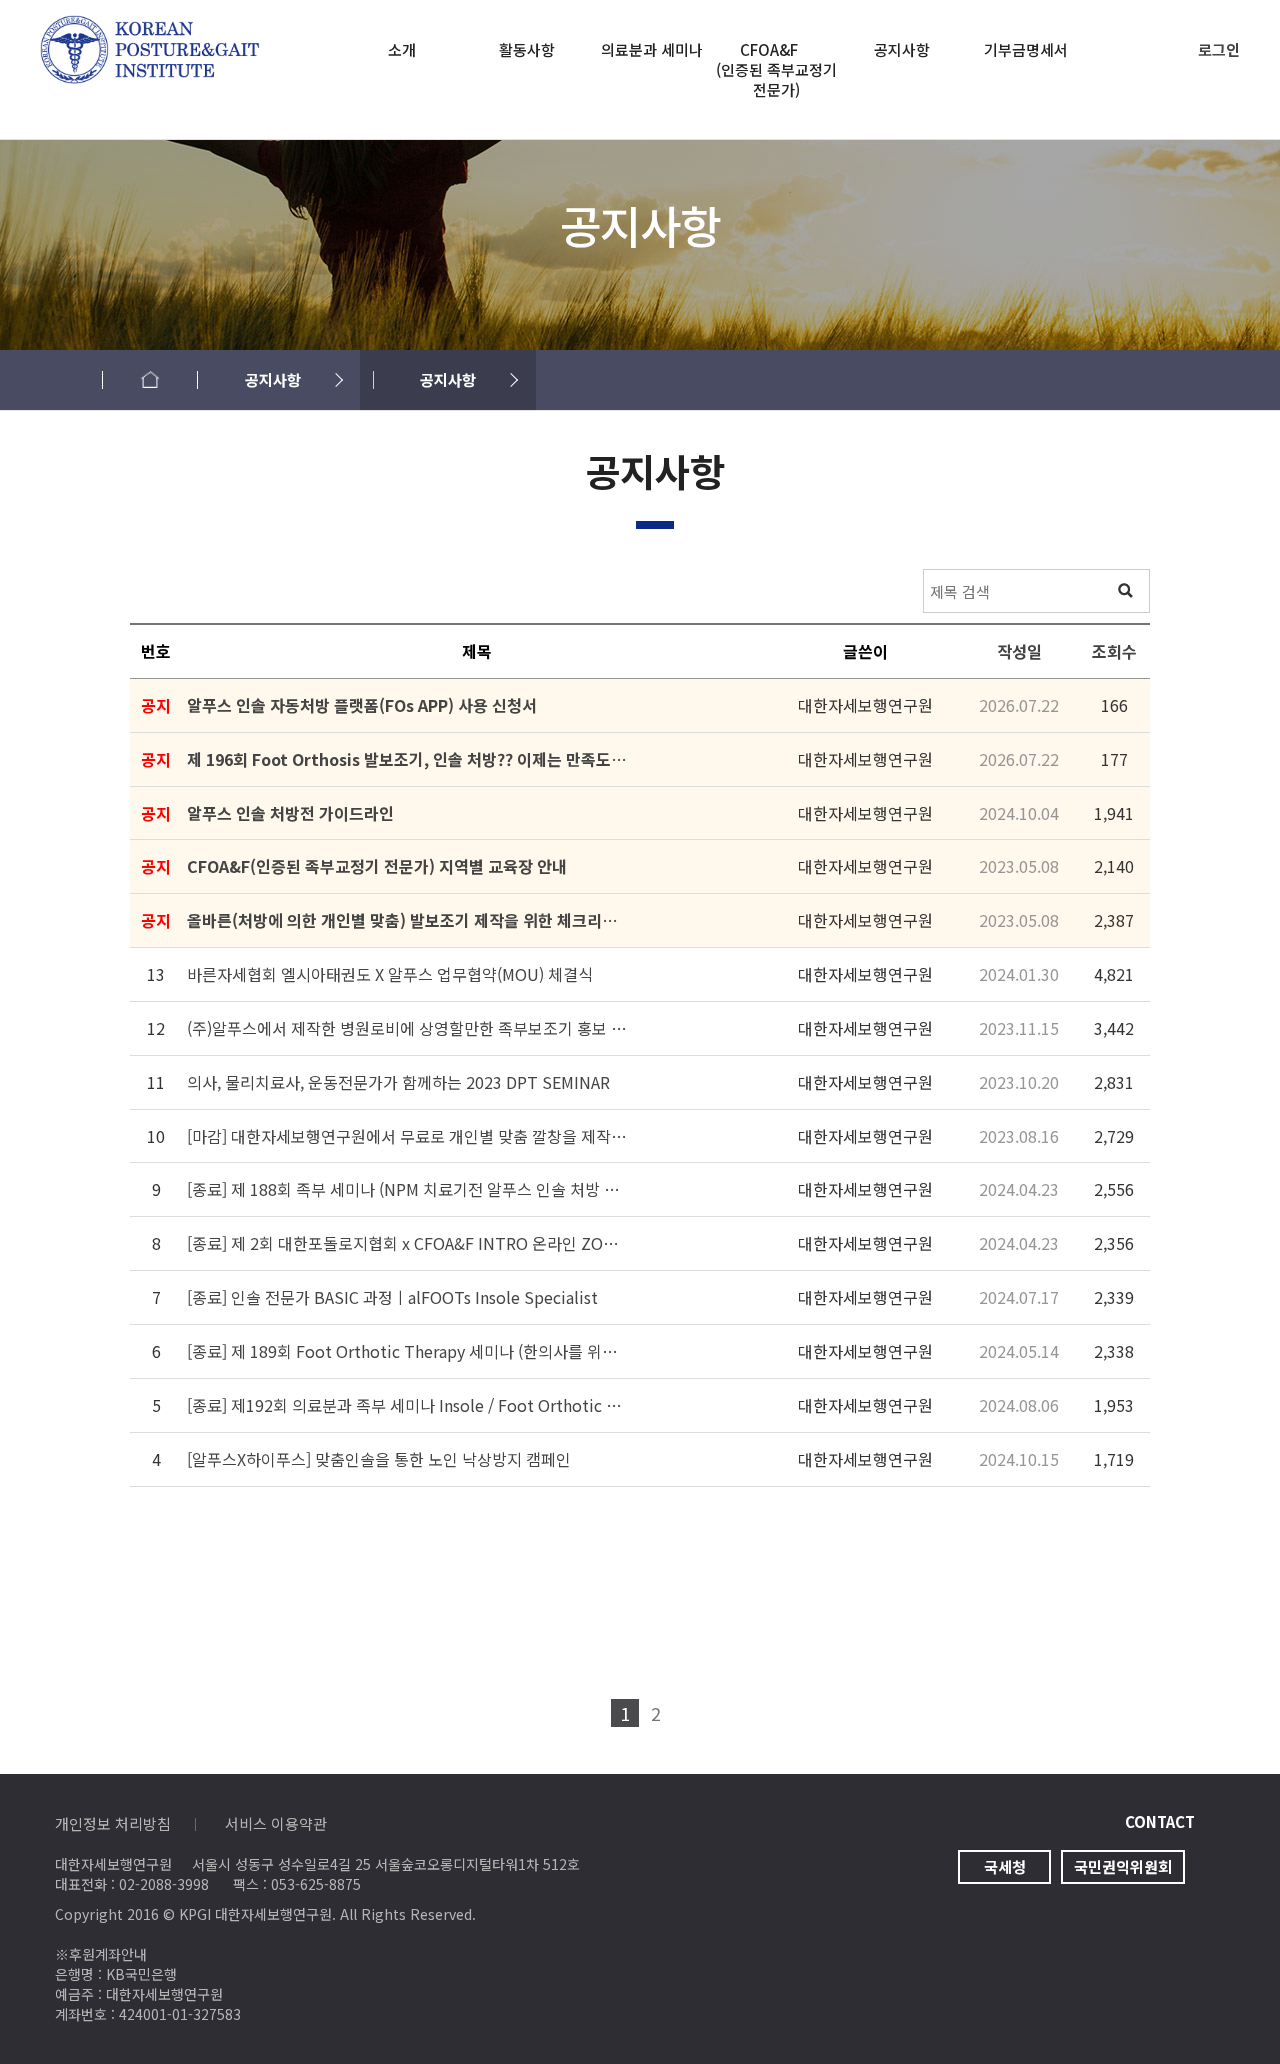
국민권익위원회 (1123, 1866)
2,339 (1114, 1297)
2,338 (1114, 1351)
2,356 (1114, 1243)
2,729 (1114, 1136)
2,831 (1114, 1082)
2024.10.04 (1019, 813)
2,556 (1114, 1189)
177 (1114, 759)
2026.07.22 (1019, 705)
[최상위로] (1225, 2009)
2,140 (1114, 866)
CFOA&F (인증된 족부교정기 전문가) (777, 70)
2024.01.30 (1019, 974)
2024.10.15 (1019, 1459)
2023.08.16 (1019, 1136)
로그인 (1219, 49)
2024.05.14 (1019, 1351)
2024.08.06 (1019, 1405)
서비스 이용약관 (276, 1823)
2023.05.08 (1019, 866)
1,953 (1114, 1405)
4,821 (1114, 974)
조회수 (1114, 651)
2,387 (1114, 920)
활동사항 (527, 50)
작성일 (1019, 651)
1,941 (1114, 813)
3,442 (1114, 1028)
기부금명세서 (1026, 50)
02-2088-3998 (164, 1884)
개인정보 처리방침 (113, 1823)
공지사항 (902, 50)
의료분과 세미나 (652, 50)
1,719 (1114, 1459)
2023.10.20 (1019, 1082)
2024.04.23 (1019, 1189)
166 (1114, 705)
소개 (402, 50)
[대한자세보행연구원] (150, 28)
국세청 (1005, 1866)
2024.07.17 (1019, 1297)
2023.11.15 (1019, 1028)
